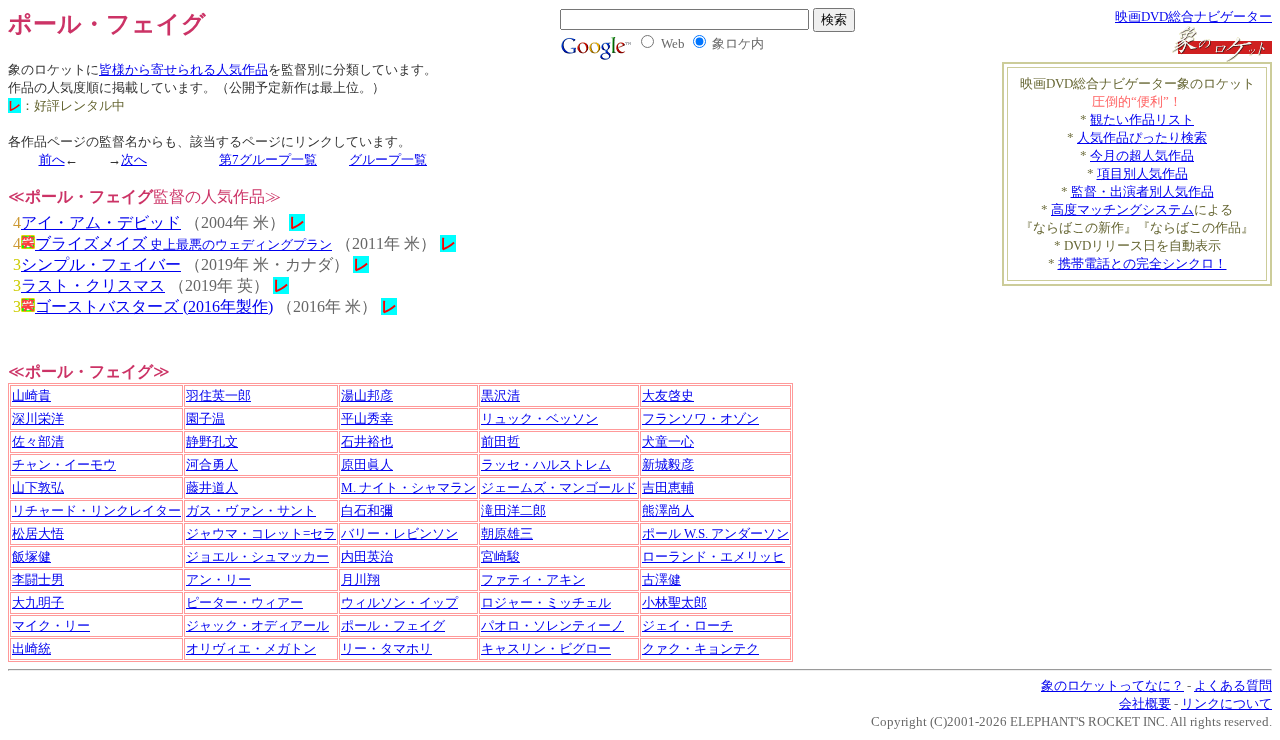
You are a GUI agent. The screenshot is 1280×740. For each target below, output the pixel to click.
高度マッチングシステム (1122, 209)
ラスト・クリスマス (93, 285)
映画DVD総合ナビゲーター (1193, 16)
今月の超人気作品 (1142, 155)
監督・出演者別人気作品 (1142, 191)
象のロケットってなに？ (1112, 685)
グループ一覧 (388, 159)
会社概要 (1145, 703)
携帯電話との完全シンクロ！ (1142, 263)
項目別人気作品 (1142, 173)
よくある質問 (1233, 685)
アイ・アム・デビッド (101, 222)
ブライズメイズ (183, 243)
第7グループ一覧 (268, 159)
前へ (52, 159)
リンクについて (1226, 703)
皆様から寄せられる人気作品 (183, 69)
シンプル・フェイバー (101, 264)
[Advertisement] (1155, 316)
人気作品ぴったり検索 (1142, 137)
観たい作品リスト (1142, 119)
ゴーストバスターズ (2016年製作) (154, 306)
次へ (134, 159)
